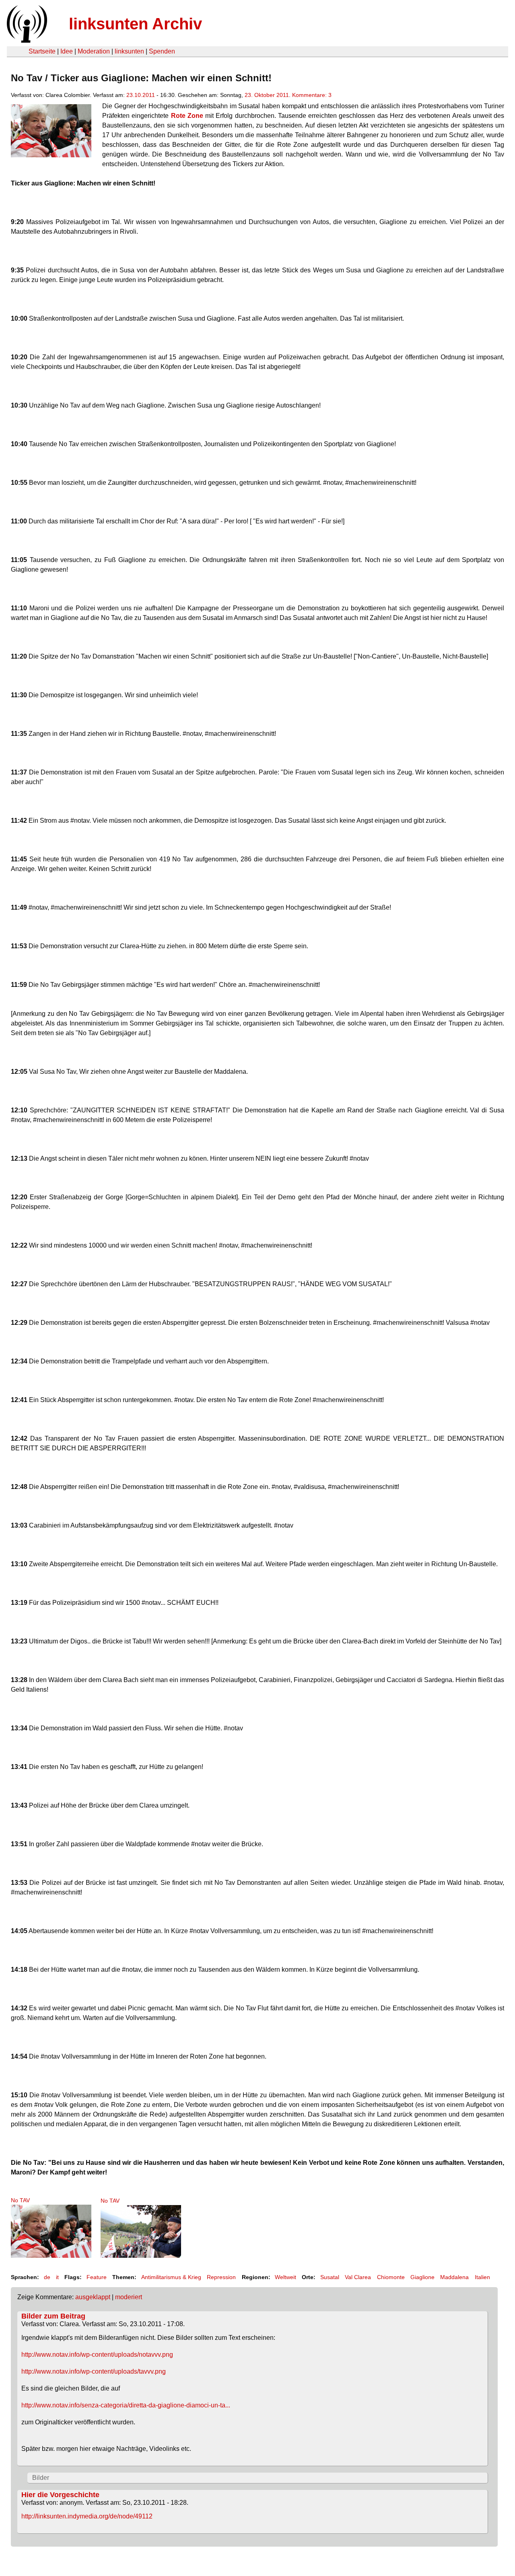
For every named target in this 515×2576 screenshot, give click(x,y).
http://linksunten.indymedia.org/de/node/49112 (87, 2516)
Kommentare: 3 (312, 95)
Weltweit (285, 2277)
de (47, 2277)
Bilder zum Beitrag (53, 2316)
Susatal (330, 2277)
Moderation (94, 51)
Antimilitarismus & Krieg (171, 2277)
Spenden (162, 51)
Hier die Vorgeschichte (60, 2495)
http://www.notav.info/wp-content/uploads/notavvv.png (97, 2355)
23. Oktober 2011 (267, 95)
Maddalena (454, 2277)
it (57, 2277)
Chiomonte (391, 2277)
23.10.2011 (141, 95)
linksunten (129, 51)
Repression (221, 2277)
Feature (97, 2277)
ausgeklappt (93, 2297)
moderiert (129, 2297)
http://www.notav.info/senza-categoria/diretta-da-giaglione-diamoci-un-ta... (126, 2405)
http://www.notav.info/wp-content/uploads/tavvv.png (94, 2371)
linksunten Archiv (135, 24)
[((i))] (26, 40)
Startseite (42, 51)
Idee (67, 51)
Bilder (41, 2478)
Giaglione (422, 2277)
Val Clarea (358, 2277)
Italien (482, 2277)
